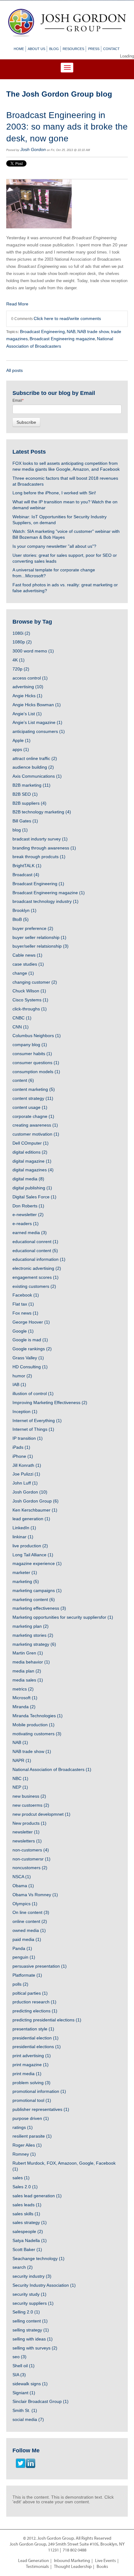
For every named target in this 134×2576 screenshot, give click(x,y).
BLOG (54, 49)
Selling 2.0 (26, 2312)
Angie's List (27, 714)
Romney (24, 2154)
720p (21, 669)
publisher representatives (41, 2109)
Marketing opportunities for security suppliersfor (63, 1617)
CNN (21, 1027)
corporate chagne (33, 1116)
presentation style (33, 2029)
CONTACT (111, 49)
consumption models (36, 1072)
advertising (28, 687)
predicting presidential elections (47, 2020)
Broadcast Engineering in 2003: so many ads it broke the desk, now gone (67, 127)
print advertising (32, 2056)
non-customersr (31, 1859)
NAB (71, 332)
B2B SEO (25, 794)
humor (22, 1376)
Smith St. (25, 2410)
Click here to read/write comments (67, 318)
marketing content (34, 1599)
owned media (29, 1930)
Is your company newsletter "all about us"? (54, 546)
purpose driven (31, 2118)
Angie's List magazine (37, 722)
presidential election (36, 2038)
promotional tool (32, 2100)
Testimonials (37, 2567)
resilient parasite (32, 2136)
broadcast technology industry (45, 901)
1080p (22, 642)
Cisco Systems (30, 1000)
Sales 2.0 (25, 2187)
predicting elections (35, 2011)
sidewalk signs (30, 2384)
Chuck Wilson (29, 991)
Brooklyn (24, 910)
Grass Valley (28, 1358)
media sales (28, 1680)
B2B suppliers (29, 803)
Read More (17, 304)
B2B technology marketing (42, 812)
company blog (30, 1045)
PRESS (94, 49)
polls (20, 1984)
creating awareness (35, 1125)
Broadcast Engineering (42, 332)
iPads (21, 1447)
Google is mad (30, 1340)
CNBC (22, 1018)
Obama (23, 1886)
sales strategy (30, 2222)
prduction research (34, 2002)
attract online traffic (35, 758)
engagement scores (36, 1277)
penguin (24, 1957)
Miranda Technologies (38, 1716)
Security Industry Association (44, 2285)
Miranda (24, 1707)
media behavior (31, 1662)
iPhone (23, 1456)
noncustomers (30, 1868)
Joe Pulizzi (26, 1474)
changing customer (35, 982)
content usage (30, 1107)
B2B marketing (31, 785)
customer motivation (36, 1134)
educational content (35, 1251)
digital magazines (33, 1170)
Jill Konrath (27, 1465)
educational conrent (35, 1242)
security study (29, 2294)
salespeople (28, 2231)
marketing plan (31, 1626)
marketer (25, 1572)
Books (102, 2567)
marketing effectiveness (39, 1608)
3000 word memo (33, 651)
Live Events (105, 2561)
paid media (27, 1939)
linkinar (23, 1537)
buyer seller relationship (39, 937)
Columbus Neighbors (37, 1036)
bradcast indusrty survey (40, 839)
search (23, 2267)
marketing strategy (34, 1644)
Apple (22, 740)
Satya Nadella (30, 2240)
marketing (26, 1581)
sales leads (27, 2205)
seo (19, 2357)
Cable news (27, 955)
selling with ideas (33, 2339)
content (23, 1080)
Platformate (27, 1975)
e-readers (26, 1224)
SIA (19, 2375)
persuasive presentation (40, 1966)
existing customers (34, 1286)
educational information (39, 1259)
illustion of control (33, 1393)
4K (19, 660)
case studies (28, 964)
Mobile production (33, 1725)
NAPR (22, 1760)
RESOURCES (73, 49)
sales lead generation (37, 2196)
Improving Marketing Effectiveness (50, 1402)
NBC (20, 1778)
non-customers (31, 1850)
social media (28, 2419)
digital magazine (32, 1161)
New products (29, 1823)
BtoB (21, 919)
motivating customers (37, 1734)
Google (23, 1331)
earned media (30, 1233)
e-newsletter (28, 1215)
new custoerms (31, 1805)
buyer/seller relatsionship (41, 946)
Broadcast (26, 875)
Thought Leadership (73, 2567)
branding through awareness (44, 848)
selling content (30, 2321)
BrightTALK (27, 866)
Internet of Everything (37, 1421)
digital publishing (32, 1188)
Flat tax (23, 1304)
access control (30, 678)
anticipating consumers (39, 731)
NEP (20, 1787)
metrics (23, 1689)
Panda (22, 1948)
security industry (32, 2276)
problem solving (31, 2083)
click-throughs (30, 1009)
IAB (19, 1384)
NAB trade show (93, 332)
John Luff (25, 1483)
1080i (21, 633)
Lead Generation (33, 2561)
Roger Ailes (27, 2145)
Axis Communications (37, 776)
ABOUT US (36, 49)
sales (21, 2178)
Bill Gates (25, 821)
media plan (27, 1671)
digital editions (30, 1152)
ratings (23, 2127)
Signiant (24, 2393)
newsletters (27, 1841)
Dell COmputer (31, 1143)
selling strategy (31, 2330)
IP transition (28, 1438)
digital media (28, 1179)
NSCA (22, 1877)
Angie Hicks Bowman (37, 705)
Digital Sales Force (34, 1197)
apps (21, 749)
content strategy (33, 1098)
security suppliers (33, 2303)
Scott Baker (27, 2249)
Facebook (26, 1295)
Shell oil (24, 2366)
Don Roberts (28, 1206)
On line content (31, 1912)
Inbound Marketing (72, 2561)
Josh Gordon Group (36, 1501)
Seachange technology (38, 2258)
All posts (14, 370)
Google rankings (32, 1349)
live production (30, 1546)
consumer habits (32, 1054)
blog (20, 830)
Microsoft (25, 1698)
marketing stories (33, 1635)
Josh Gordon (33, 149)
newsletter (26, 1832)
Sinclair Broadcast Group (41, 2401)
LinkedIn (24, 1528)
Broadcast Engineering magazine (62, 339)
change (23, 973)
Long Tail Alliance (33, 1555)
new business (29, 1796)
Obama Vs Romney (35, 1895)
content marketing (34, 1089)
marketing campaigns (37, 1590)
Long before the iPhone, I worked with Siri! (54, 493)
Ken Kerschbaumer (35, 1510)
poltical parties (30, 1993)
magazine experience (37, 1563)
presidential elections (37, 2047)
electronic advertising (37, 1268)
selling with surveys (35, 2348)
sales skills (26, 2214)
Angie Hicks (27, 696)
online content (30, 1921)
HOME (19, 49)
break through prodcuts (39, 857)
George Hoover (31, 1322)
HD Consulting (30, 1367)
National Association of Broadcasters (52, 1769)
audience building (33, 767)
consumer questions (36, 1063)
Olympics (25, 1904)
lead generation (31, 1519)
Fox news (25, 1313)
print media (27, 2074)
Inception (25, 1412)
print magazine (31, 2065)
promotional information (39, 2091)
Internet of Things (33, 1429)
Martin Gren (28, 1653)
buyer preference (33, 928)
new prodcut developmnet (41, 1814)
